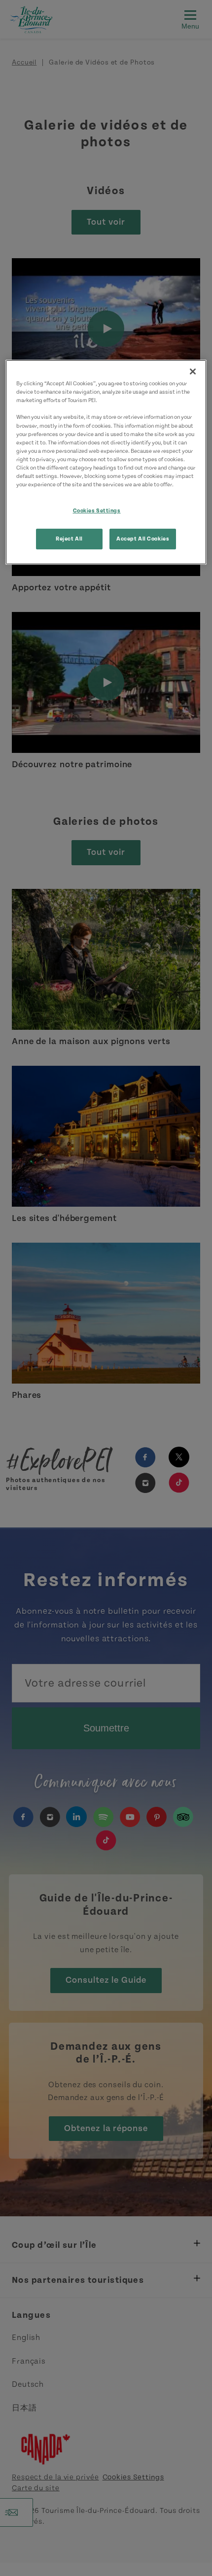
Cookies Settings (97, 511)
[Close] (193, 372)
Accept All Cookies (143, 539)
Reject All (69, 539)
